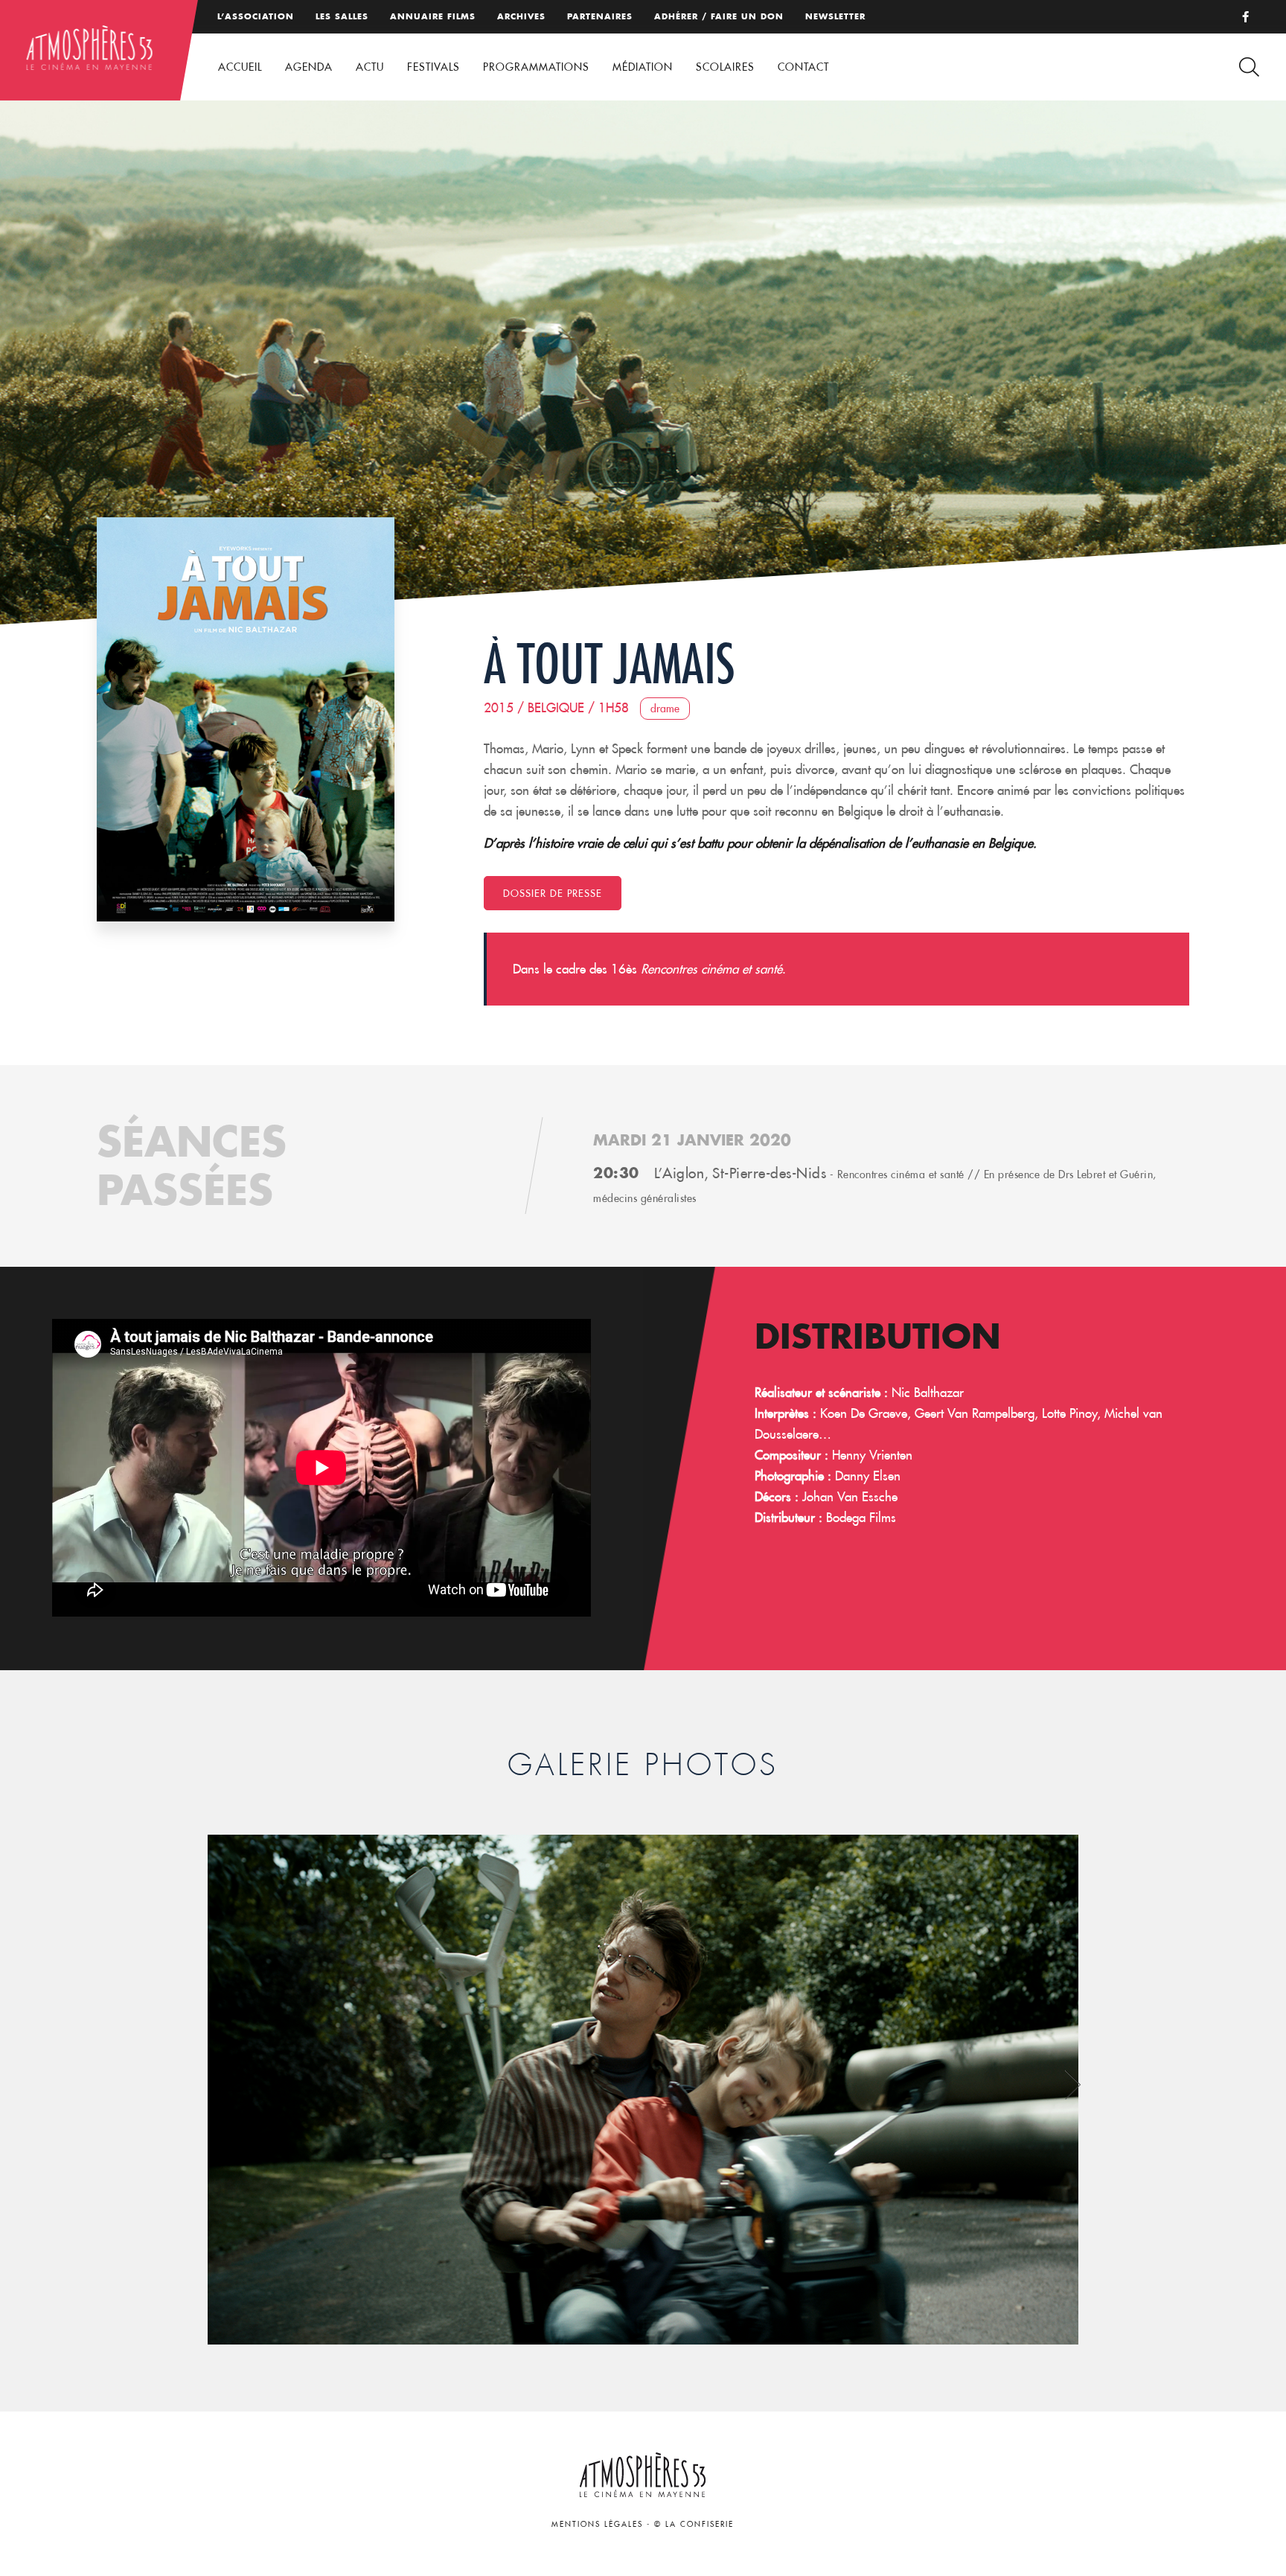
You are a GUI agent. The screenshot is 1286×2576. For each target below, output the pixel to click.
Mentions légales (597, 2524)
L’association (256, 16)
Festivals (434, 67)
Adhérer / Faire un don (719, 16)
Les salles (342, 16)
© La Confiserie (694, 2524)
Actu (370, 67)
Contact (803, 67)
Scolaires (725, 67)
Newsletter (835, 16)
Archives (521, 16)
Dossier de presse (553, 893)
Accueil (240, 67)
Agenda (309, 67)
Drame (665, 709)
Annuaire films (433, 16)
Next (1073, 2084)
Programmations (536, 67)
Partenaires (600, 16)
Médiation (643, 67)
